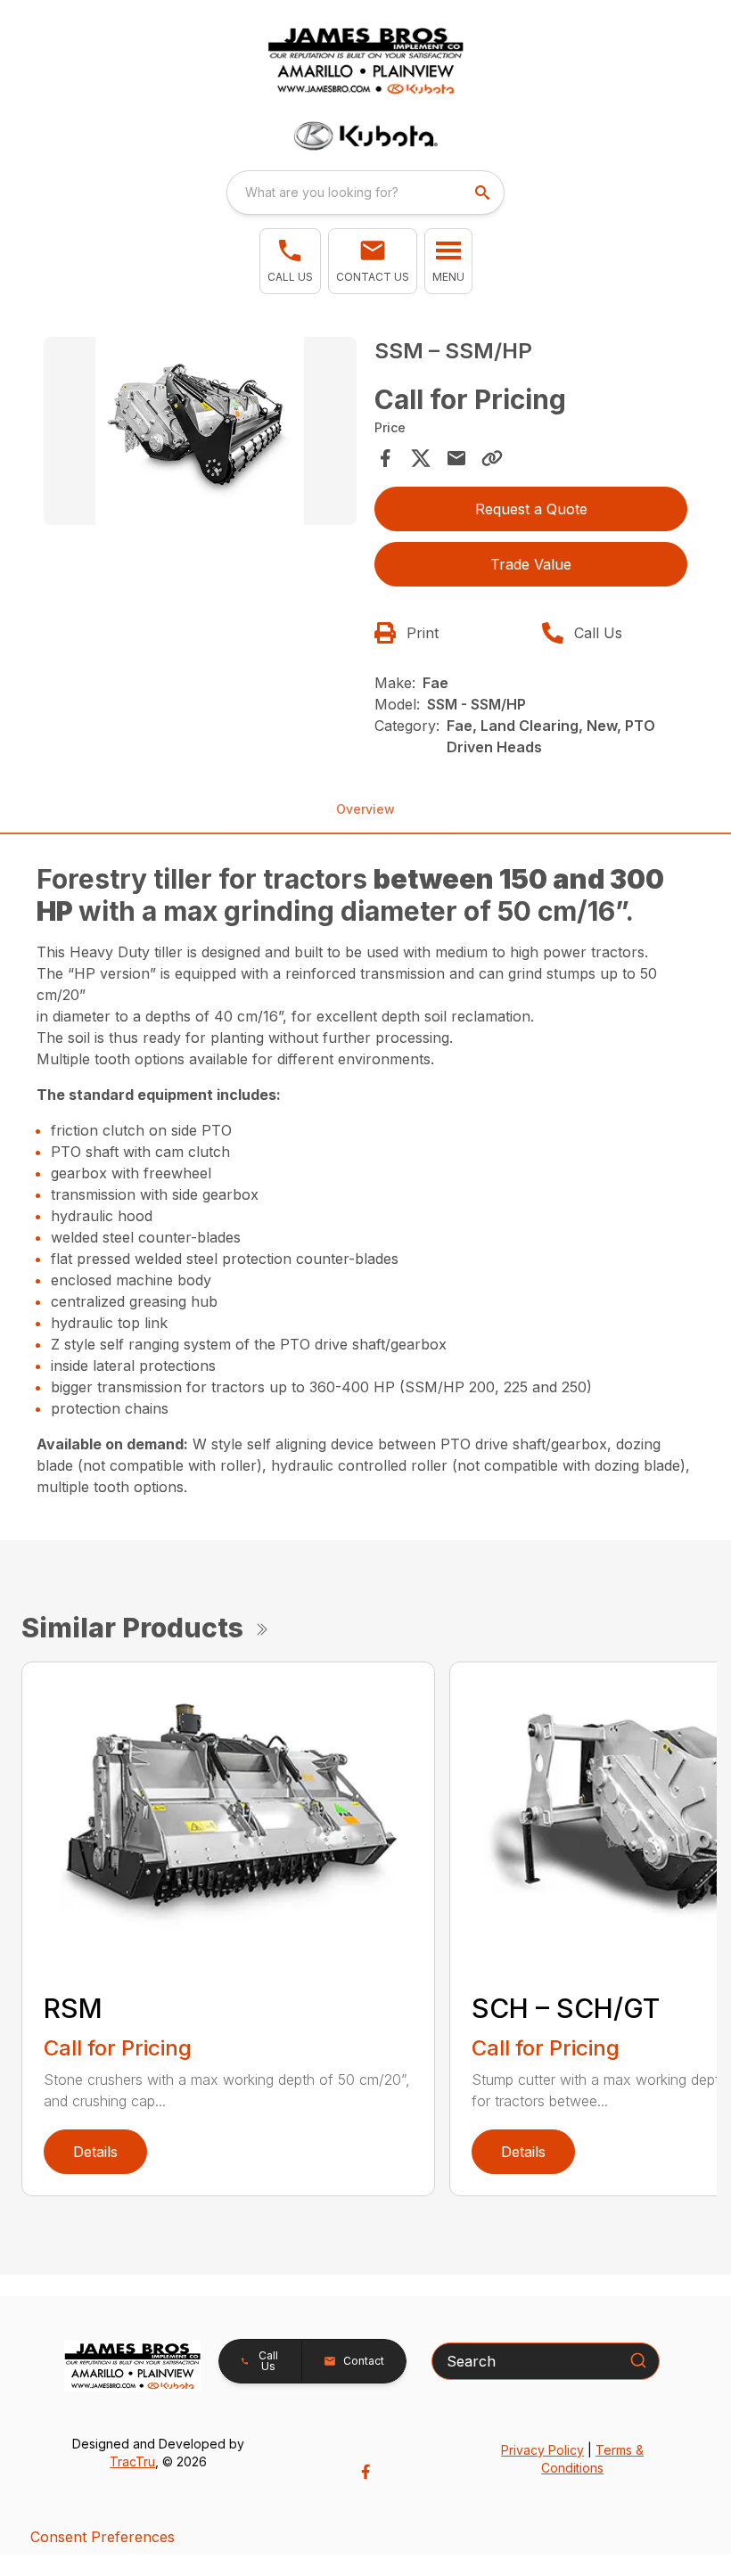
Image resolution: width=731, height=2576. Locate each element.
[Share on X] (421, 458)
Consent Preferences (103, 2537)
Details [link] (95, 2152)
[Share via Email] (456, 458)
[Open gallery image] (200, 431)
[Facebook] (365, 2472)
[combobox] (365, 193)
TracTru (132, 2461)
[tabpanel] (200, 434)
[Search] (638, 2360)
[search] (484, 193)
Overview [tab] (365, 809)
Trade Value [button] (531, 564)
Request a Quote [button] (531, 509)
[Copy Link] (492, 458)
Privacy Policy (542, 2450)
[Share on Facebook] (385, 458)
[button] (290, 261)
